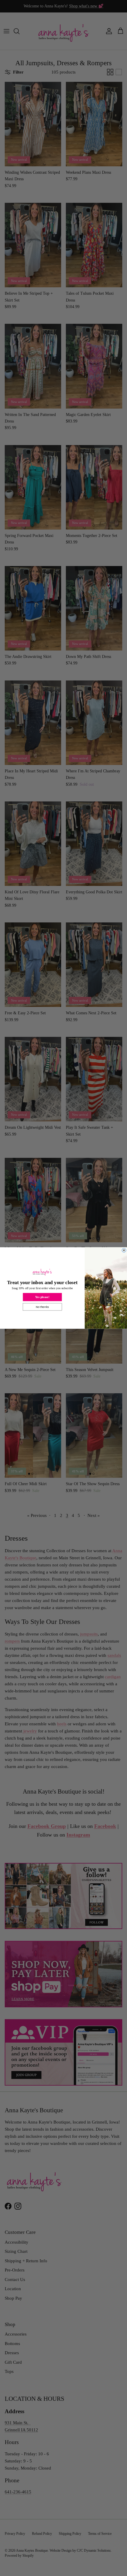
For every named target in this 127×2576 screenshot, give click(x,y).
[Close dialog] (124, 1250)
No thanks (42, 1307)
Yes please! (42, 1297)
